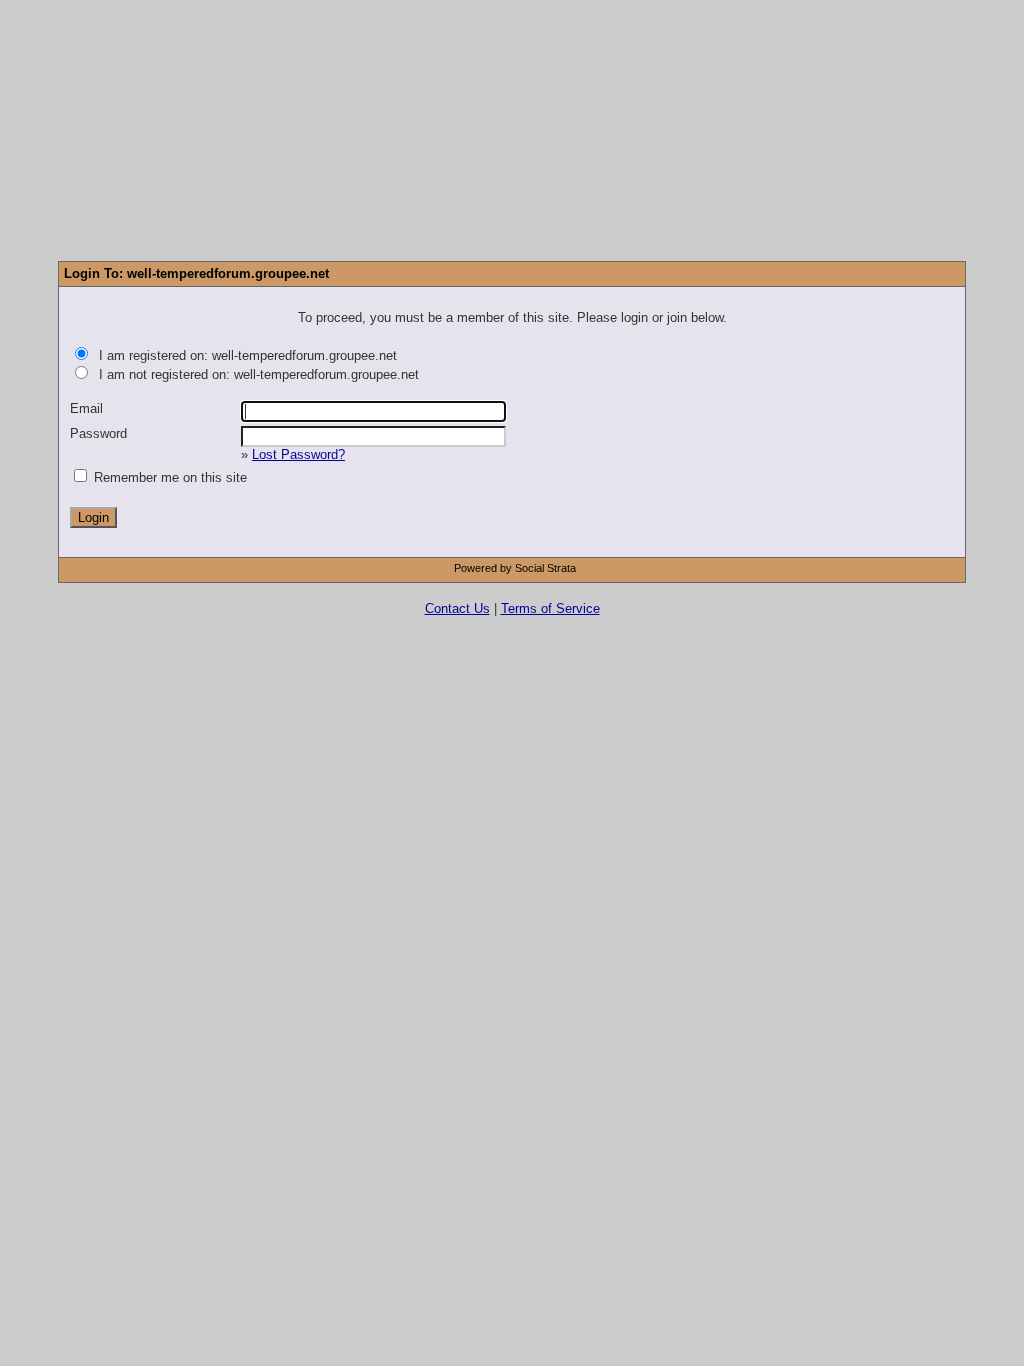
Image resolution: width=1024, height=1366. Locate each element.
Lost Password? (298, 454)
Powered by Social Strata (515, 568)
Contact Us (457, 608)
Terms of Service (550, 608)
